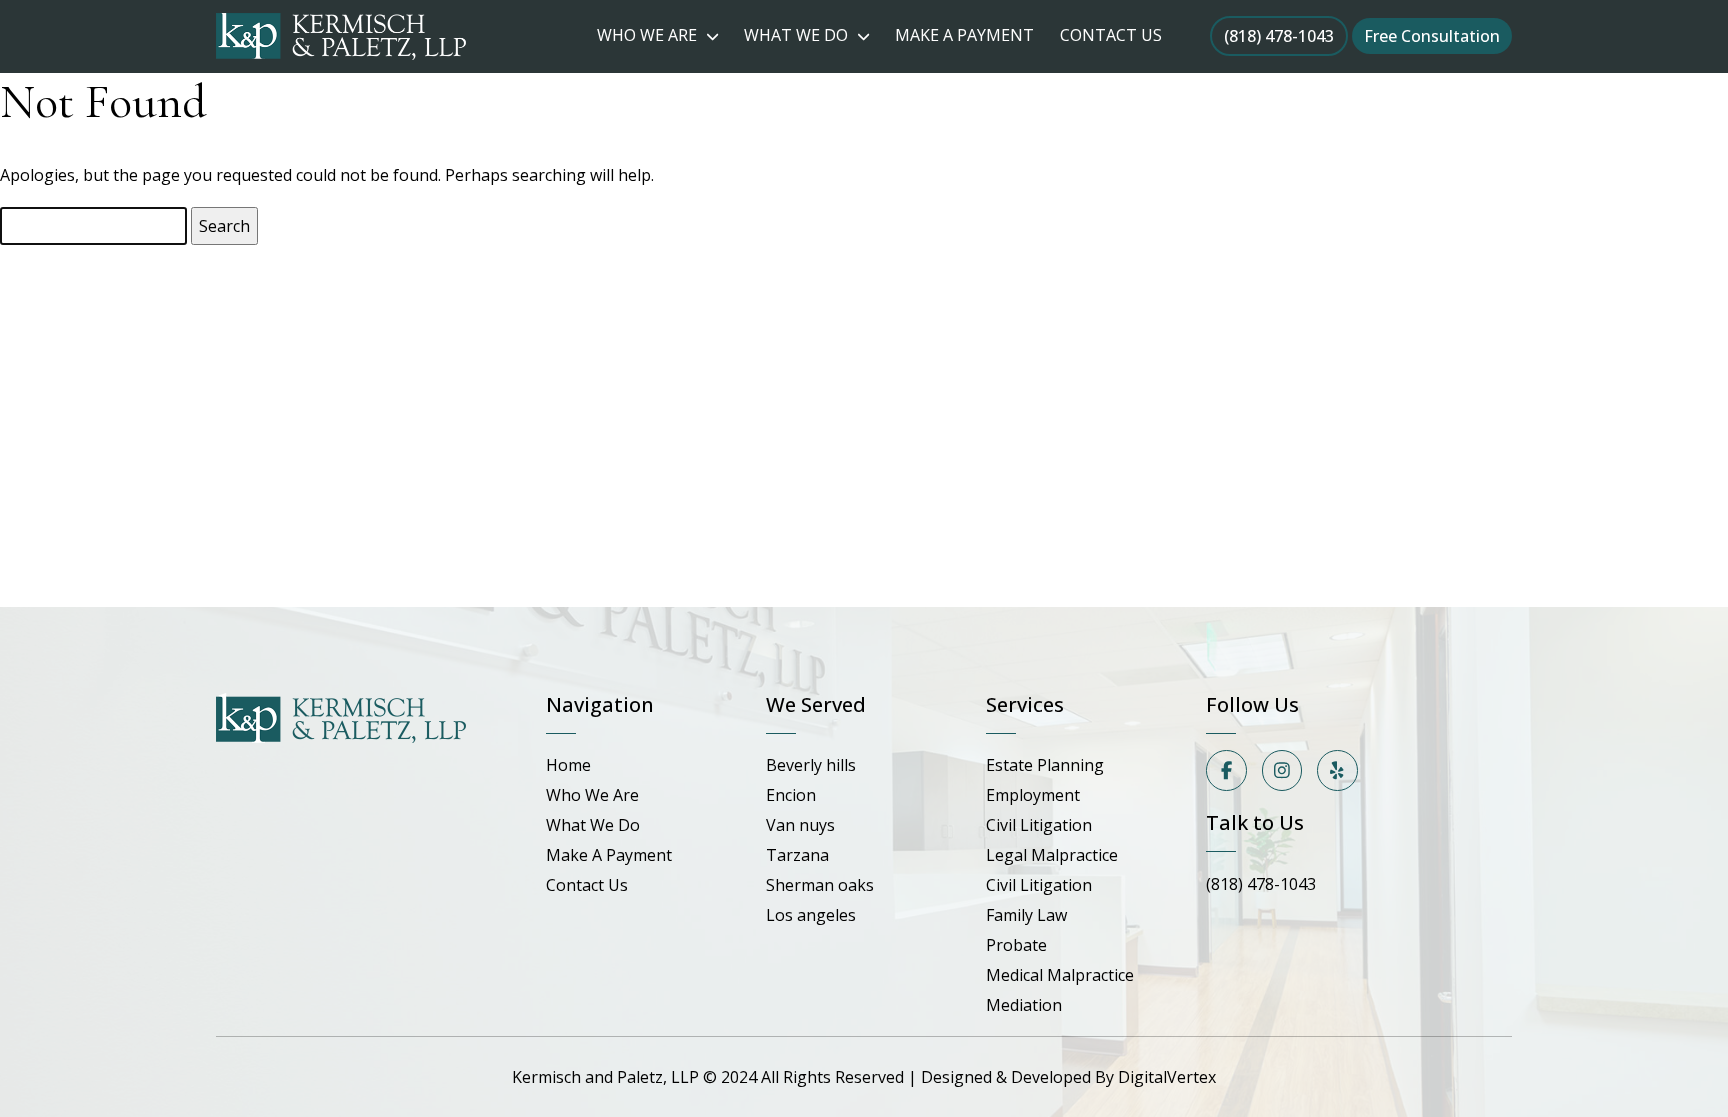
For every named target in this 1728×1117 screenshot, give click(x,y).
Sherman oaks (820, 885)
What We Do (593, 825)
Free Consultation (1432, 36)
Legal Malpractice (1052, 855)
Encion (791, 795)
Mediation (1024, 1005)
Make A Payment (609, 855)
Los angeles (811, 915)
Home (568, 765)
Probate (1016, 945)
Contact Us (587, 885)
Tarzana (797, 855)
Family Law (1026, 915)
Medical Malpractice (1060, 975)
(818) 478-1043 (1279, 36)
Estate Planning (1045, 765)
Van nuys (800, 825)
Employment (1033, 795)
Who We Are (592, 795)
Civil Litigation (1039, 825)
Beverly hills (811, 765)
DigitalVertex (1167, 1077)
